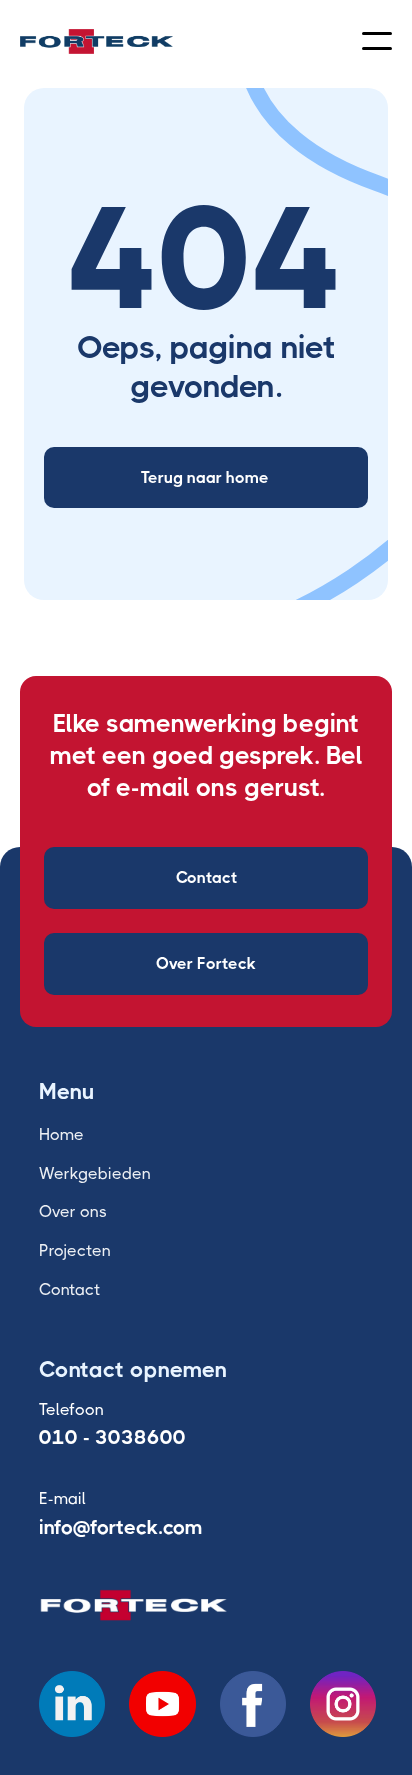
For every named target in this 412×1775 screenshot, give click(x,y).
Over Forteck (206, 963)
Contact (206, 877)
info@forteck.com (121, 1527)
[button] (377, 41)
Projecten (75, 1250)
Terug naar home (205, 477)
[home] (96, 41)
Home (61, 1134)
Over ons (73, 1211)
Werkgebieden (95, 1173)
